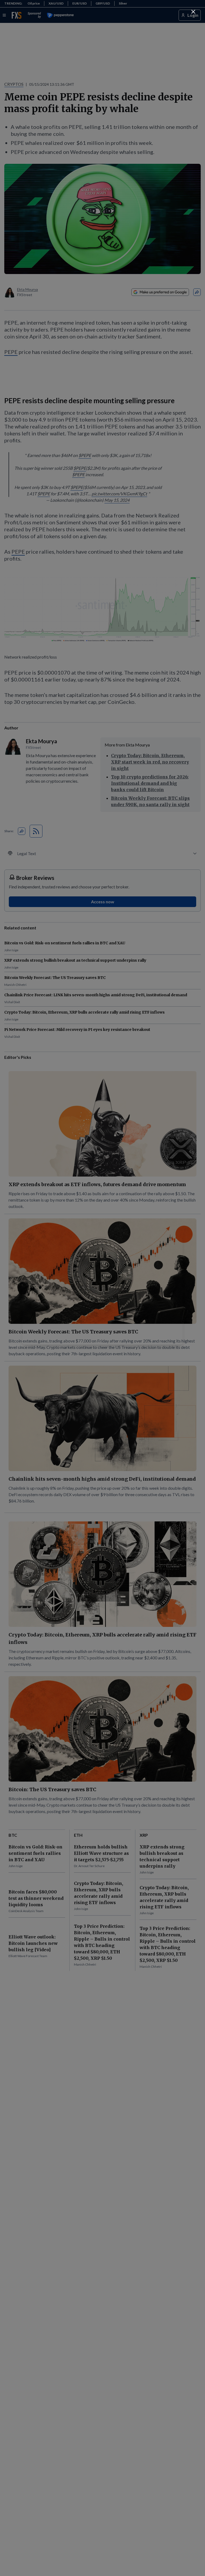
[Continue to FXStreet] (193, 12)
